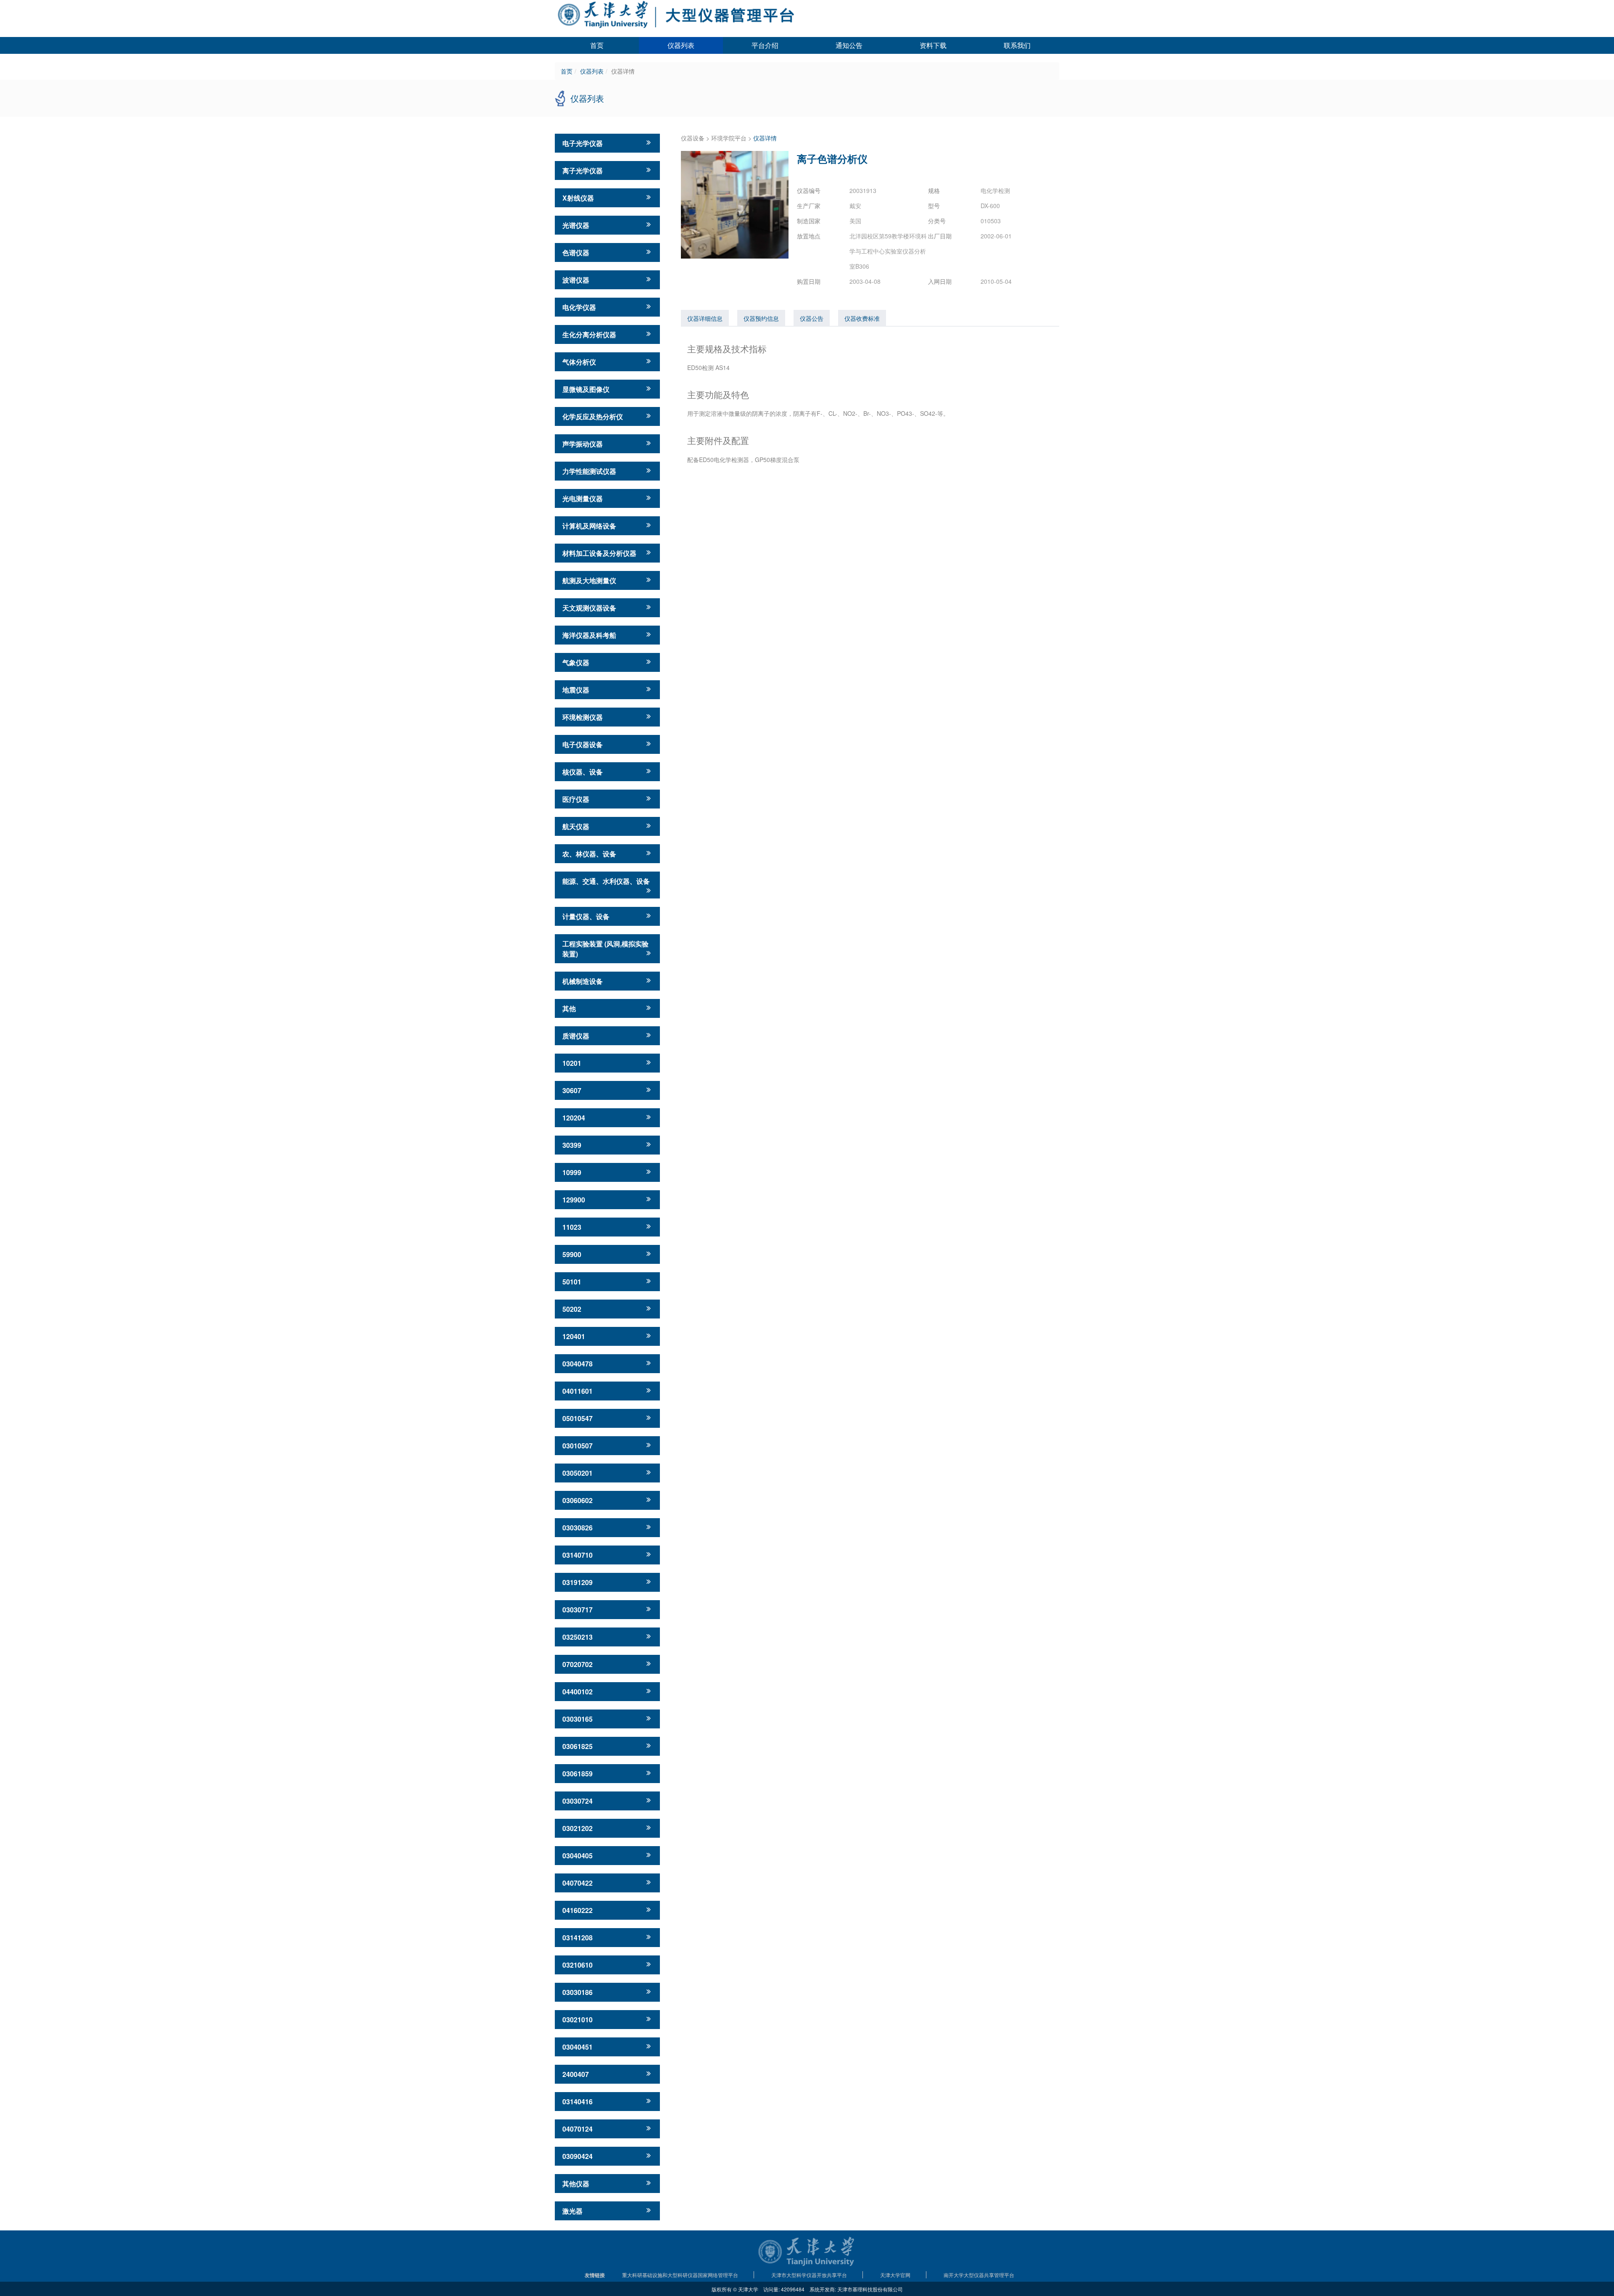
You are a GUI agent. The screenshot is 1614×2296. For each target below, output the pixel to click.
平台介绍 (765, 45)
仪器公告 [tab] (812, 318)
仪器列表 (681, 45)
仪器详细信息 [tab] (705, 318)
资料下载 (933, 45)
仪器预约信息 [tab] (761, 318)
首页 (597, 45)
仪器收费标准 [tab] (862, 318)
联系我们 (1017, 45)
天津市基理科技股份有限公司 (870, 2289)
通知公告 (849, 45)
